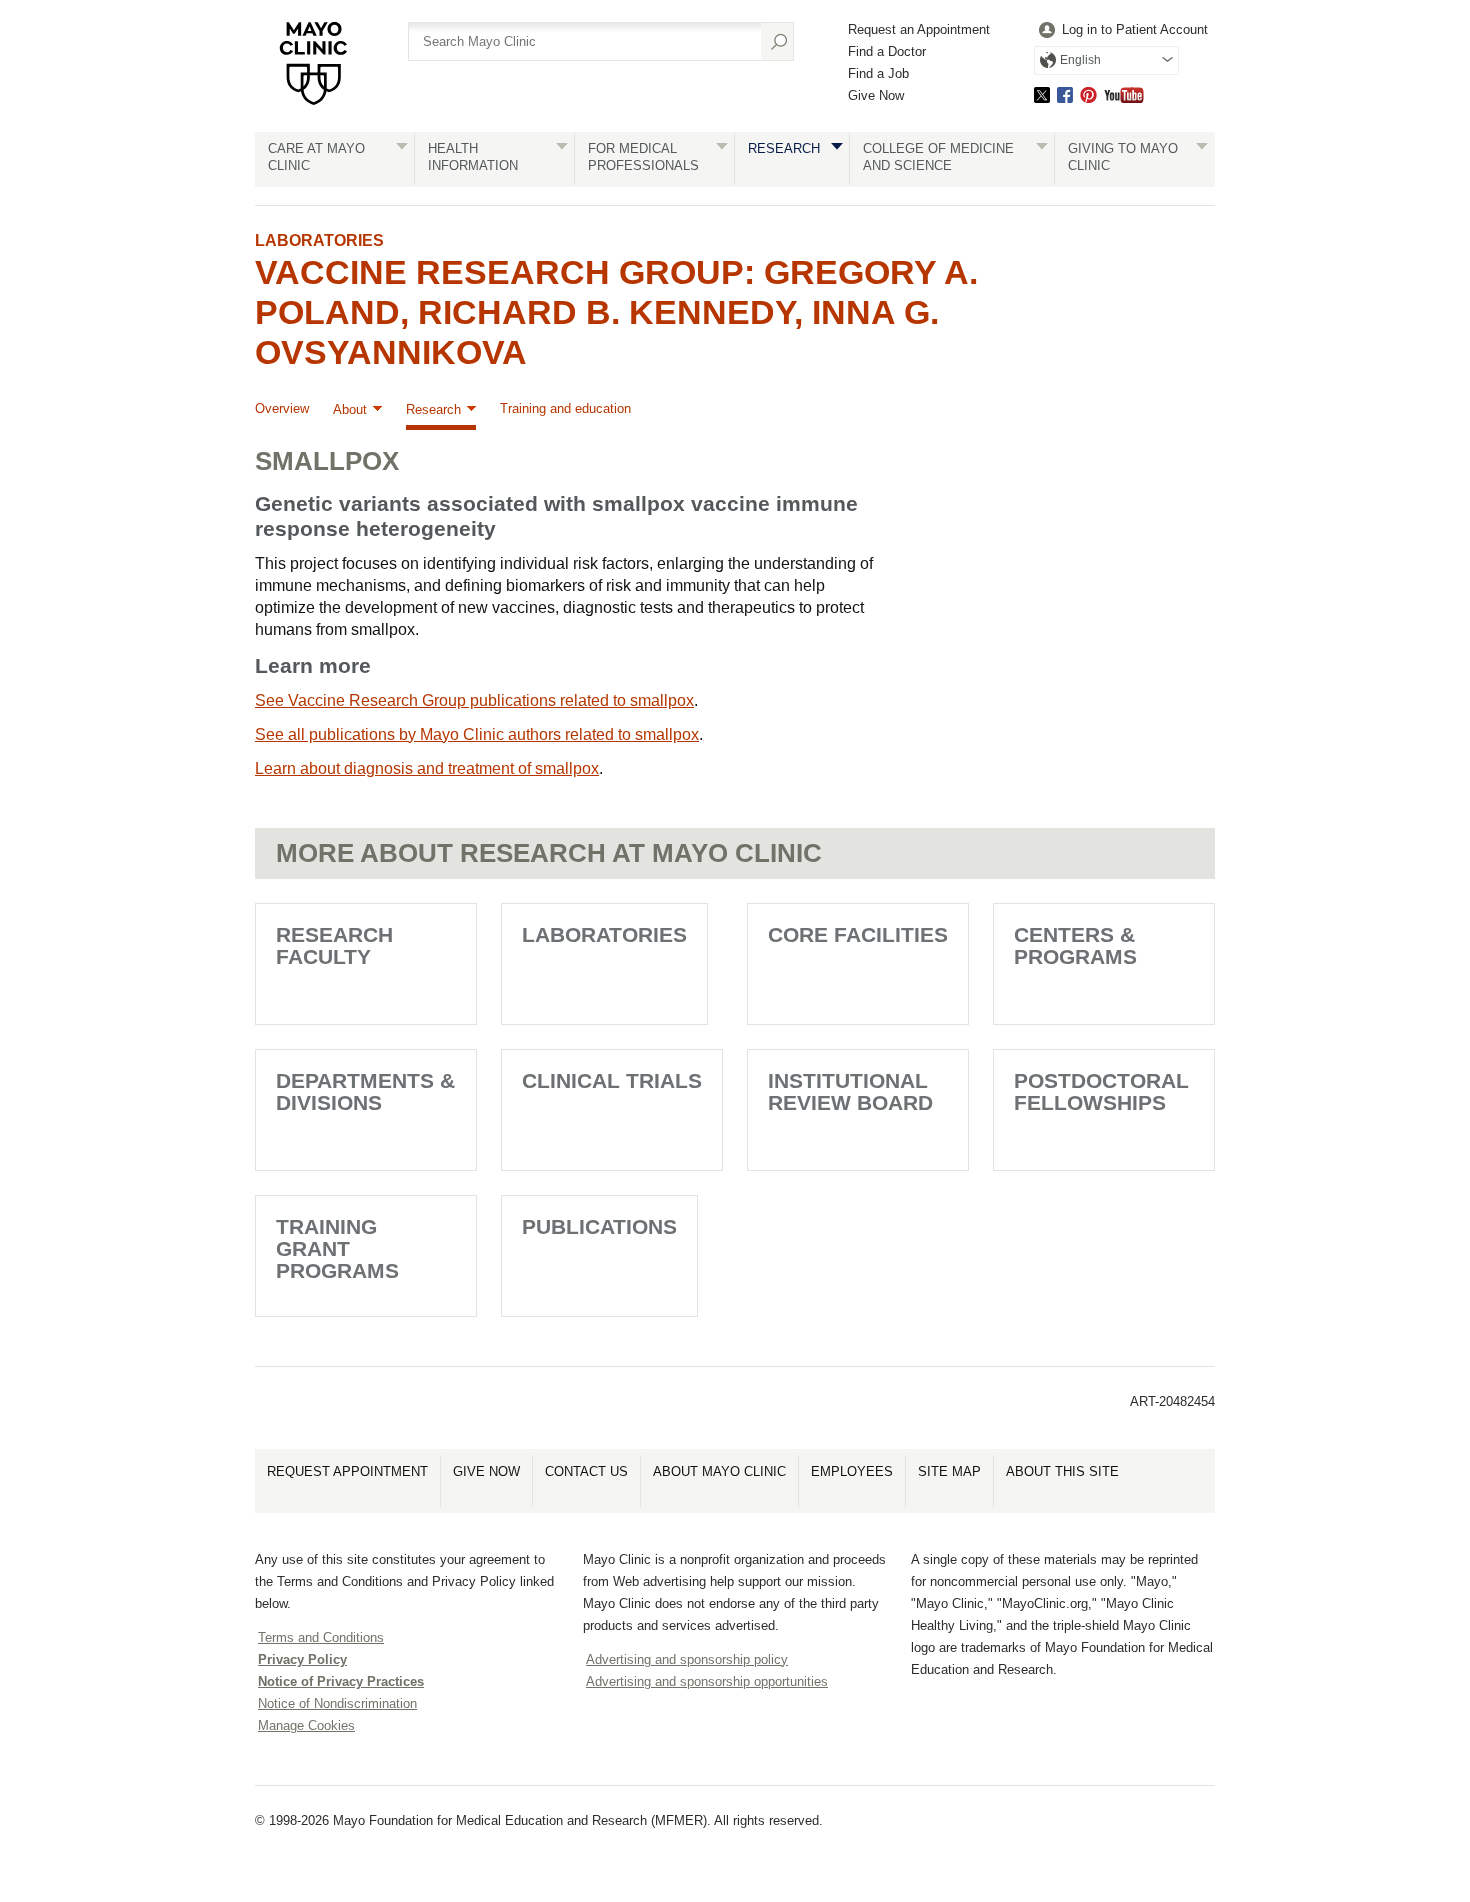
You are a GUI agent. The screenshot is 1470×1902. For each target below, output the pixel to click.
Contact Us (586, 1471)
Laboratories (319, 240)
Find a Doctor (887, 51)
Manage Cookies (306, 1725)
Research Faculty (334, 945)
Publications (599, 1226)
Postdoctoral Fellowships (1101, 1091)
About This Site (1062, 1471)
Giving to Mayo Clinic (1123, 157)
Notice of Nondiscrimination (337, 1703)
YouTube (1124, 94)
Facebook (1065, 94)
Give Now (876, 95)
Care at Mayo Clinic (316, 157)
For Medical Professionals (643, 157)
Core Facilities (858, 934)
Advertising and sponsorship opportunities (707, 1681)
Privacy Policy (302, 1659)
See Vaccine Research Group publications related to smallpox (474, 700)
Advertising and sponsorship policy (687, 1659)
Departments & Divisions (365, 1091)
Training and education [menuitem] (565, 408)
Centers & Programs (1075, 945)
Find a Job (878, 73)
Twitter (1042, 94)
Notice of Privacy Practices (341, 1681)
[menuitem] (1121, 30)
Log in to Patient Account (1135, 29)
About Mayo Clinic (719, 1471)
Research (784, 148)
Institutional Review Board (850, 1091)
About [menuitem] (350, 409)
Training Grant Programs (337, 1248)
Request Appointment (347, 1471)
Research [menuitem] (433, 409)
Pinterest (1088, 94)
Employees (852, 1471)
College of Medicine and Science (938, 157)
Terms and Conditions (321, 1637)
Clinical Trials (612, 1080)
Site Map (949, 1471)
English (1080, 60)
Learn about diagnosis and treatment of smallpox (427, 768)
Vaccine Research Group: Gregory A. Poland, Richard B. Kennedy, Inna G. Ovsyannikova (616, 312)
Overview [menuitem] (282, 408)
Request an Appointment (919, 29)
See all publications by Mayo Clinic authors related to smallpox (477, 734)
